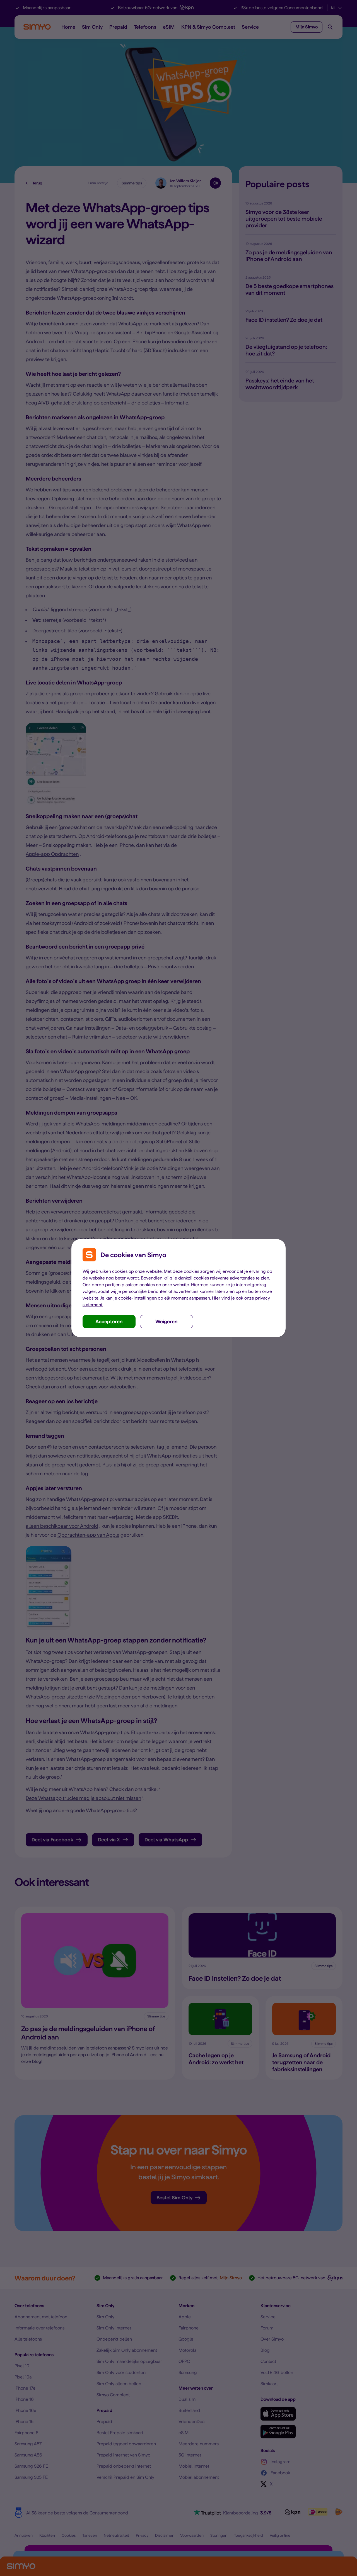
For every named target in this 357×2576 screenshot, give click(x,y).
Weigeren (167, 1321)
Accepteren (109, 1321)
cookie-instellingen (138, 1298)
